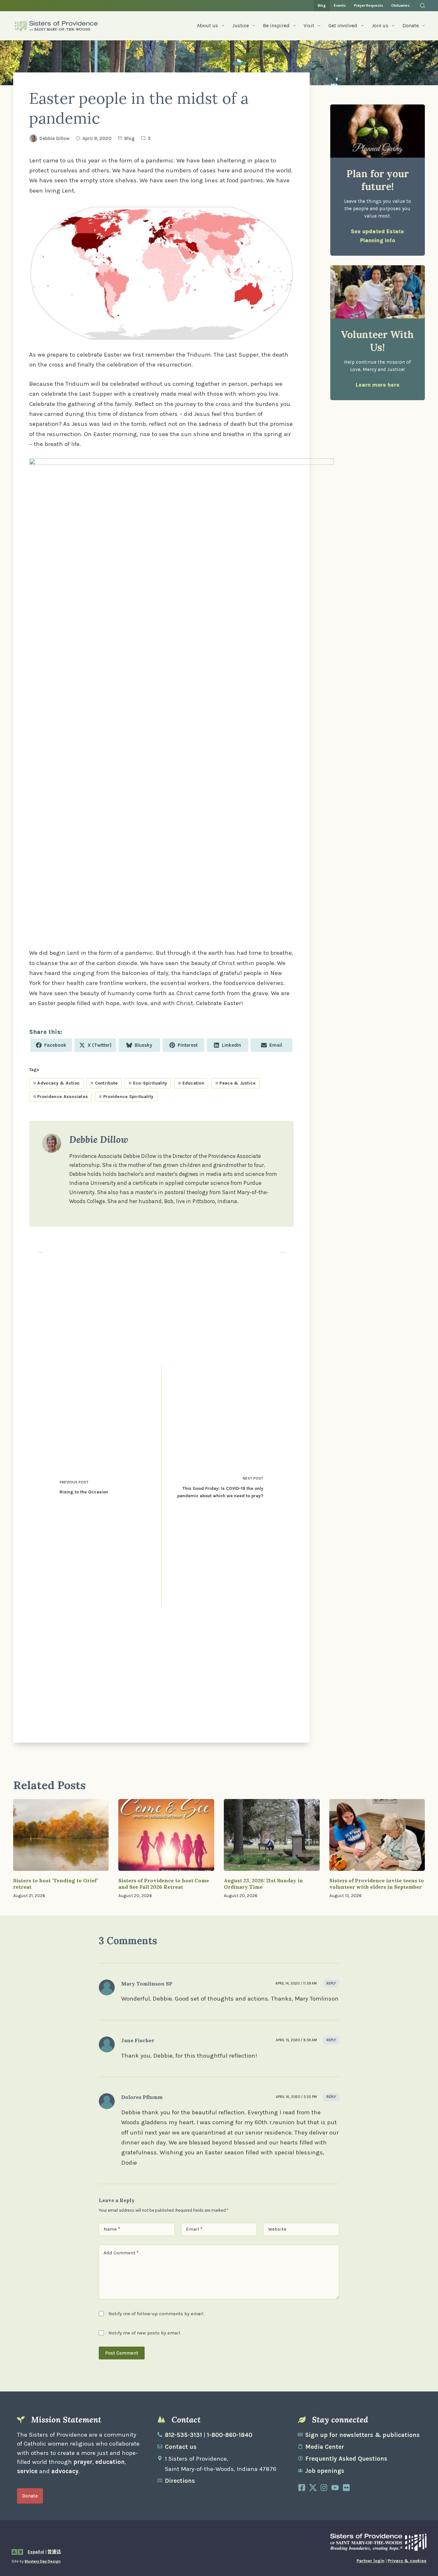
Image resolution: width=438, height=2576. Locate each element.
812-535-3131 (183, 2435)
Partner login (371, 2561)
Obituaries (400, 5)
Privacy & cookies (407, 2561)
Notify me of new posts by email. (145, 2333)
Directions (180, 2481)
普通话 (54, 2552)
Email (194, 2229)
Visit (309, 25)
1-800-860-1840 (230, 2435)
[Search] (422, 6)
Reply (331, 1983)
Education (191, 1083)
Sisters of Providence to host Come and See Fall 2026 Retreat (164, 1884)
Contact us (181, 2447)
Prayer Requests (369, 5)
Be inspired (276, 25)
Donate (411, 25)
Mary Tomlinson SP (147, 1984)
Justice (240, 25)
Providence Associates (60, 1097)
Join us (380, 25)
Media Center (325, 2447)
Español (36, 2552)
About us (207, 25)
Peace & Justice (236, 1083)
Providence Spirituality (126, 1097)
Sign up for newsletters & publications (362, 2435)
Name (112, 2229)
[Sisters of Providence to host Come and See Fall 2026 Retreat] (166, 1835)
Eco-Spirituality (148, 1083)
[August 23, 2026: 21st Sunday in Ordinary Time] (272, 1835)
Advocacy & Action (56, 1083)
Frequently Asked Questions (346, 2459)
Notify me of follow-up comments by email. (156, 2314)
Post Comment (122, 2353)
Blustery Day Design (43, 2561)
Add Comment (121, 2253)
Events (340, 5)
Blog (322, 5)
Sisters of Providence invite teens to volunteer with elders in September (377, 1884)
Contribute (104, 1083)
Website (277, 2229)
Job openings (325, 2471)
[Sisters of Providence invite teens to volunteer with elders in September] (377, 1835)
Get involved (343, 25)
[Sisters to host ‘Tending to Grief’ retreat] (61, 1835)
